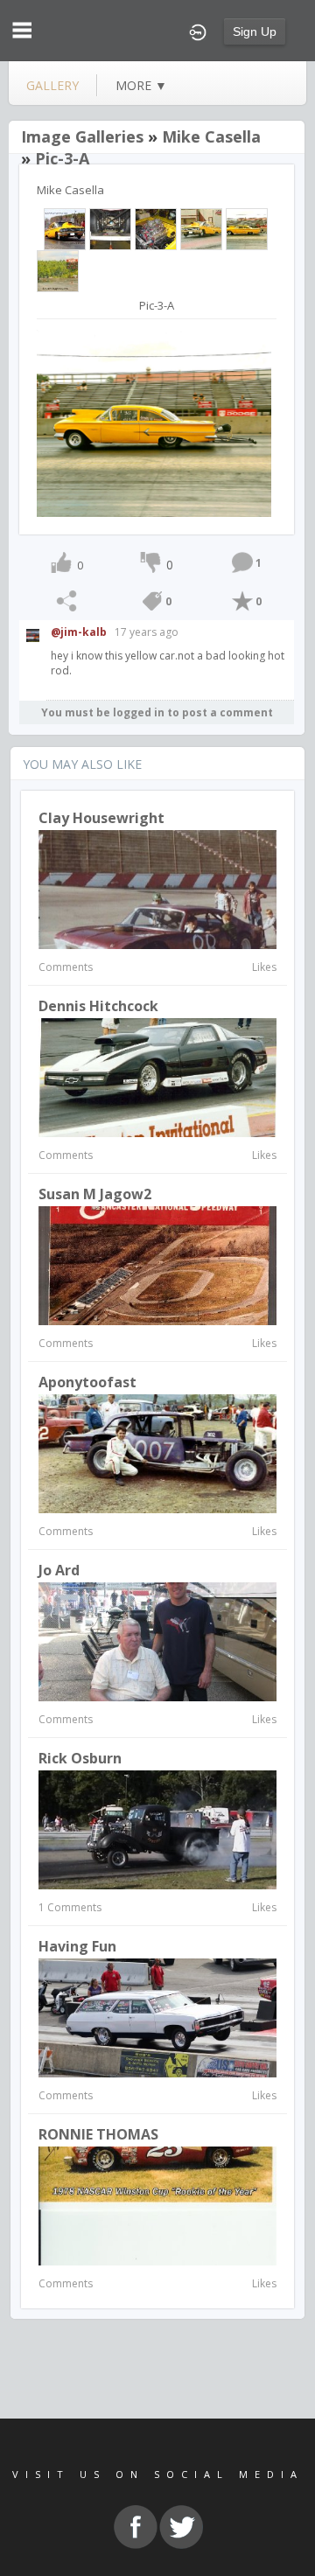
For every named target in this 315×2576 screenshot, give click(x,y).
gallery (52, 85)
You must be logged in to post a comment (157, 712)
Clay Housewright (101, 818)
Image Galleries (82, 136)
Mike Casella (211, 136)
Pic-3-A (62, 158)
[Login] (198, 31)
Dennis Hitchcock (98, 1006)
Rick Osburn (80, 1758)
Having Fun (77, 1946)
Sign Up (255, 31)
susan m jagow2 (95, 1194)
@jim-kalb (79, 632)
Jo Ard (59, 1570)
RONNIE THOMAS (98, 2134)
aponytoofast (87, 1382)
